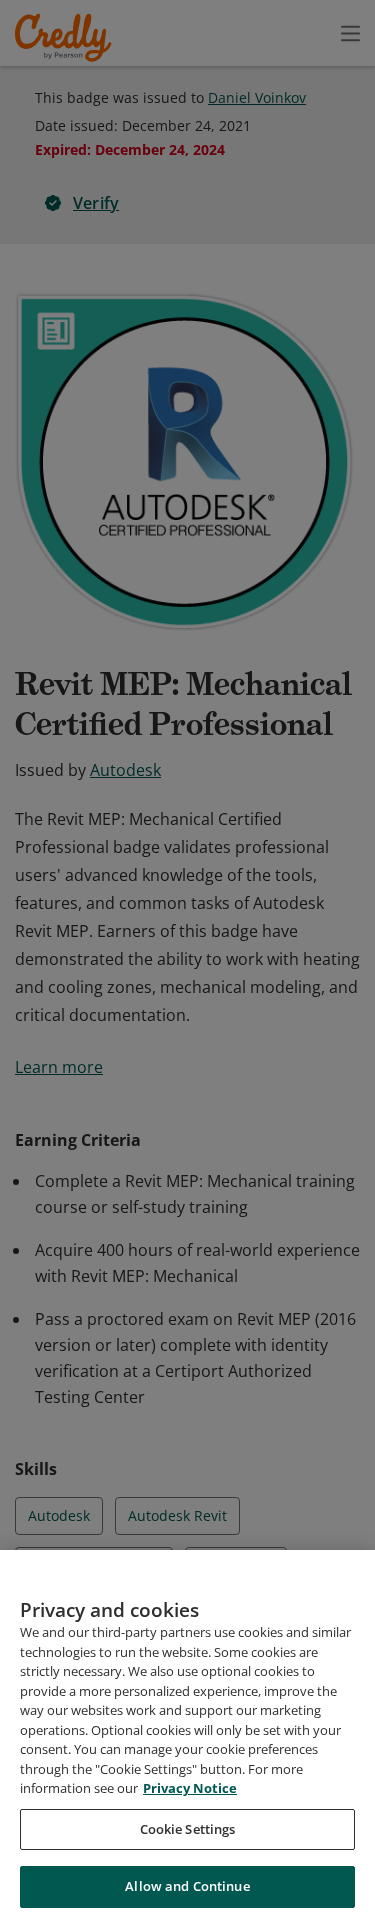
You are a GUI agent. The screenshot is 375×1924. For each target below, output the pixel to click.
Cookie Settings (188, 1829)
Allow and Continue (187, 1886)
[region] (187, 1737)
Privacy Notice (190, 1788)
